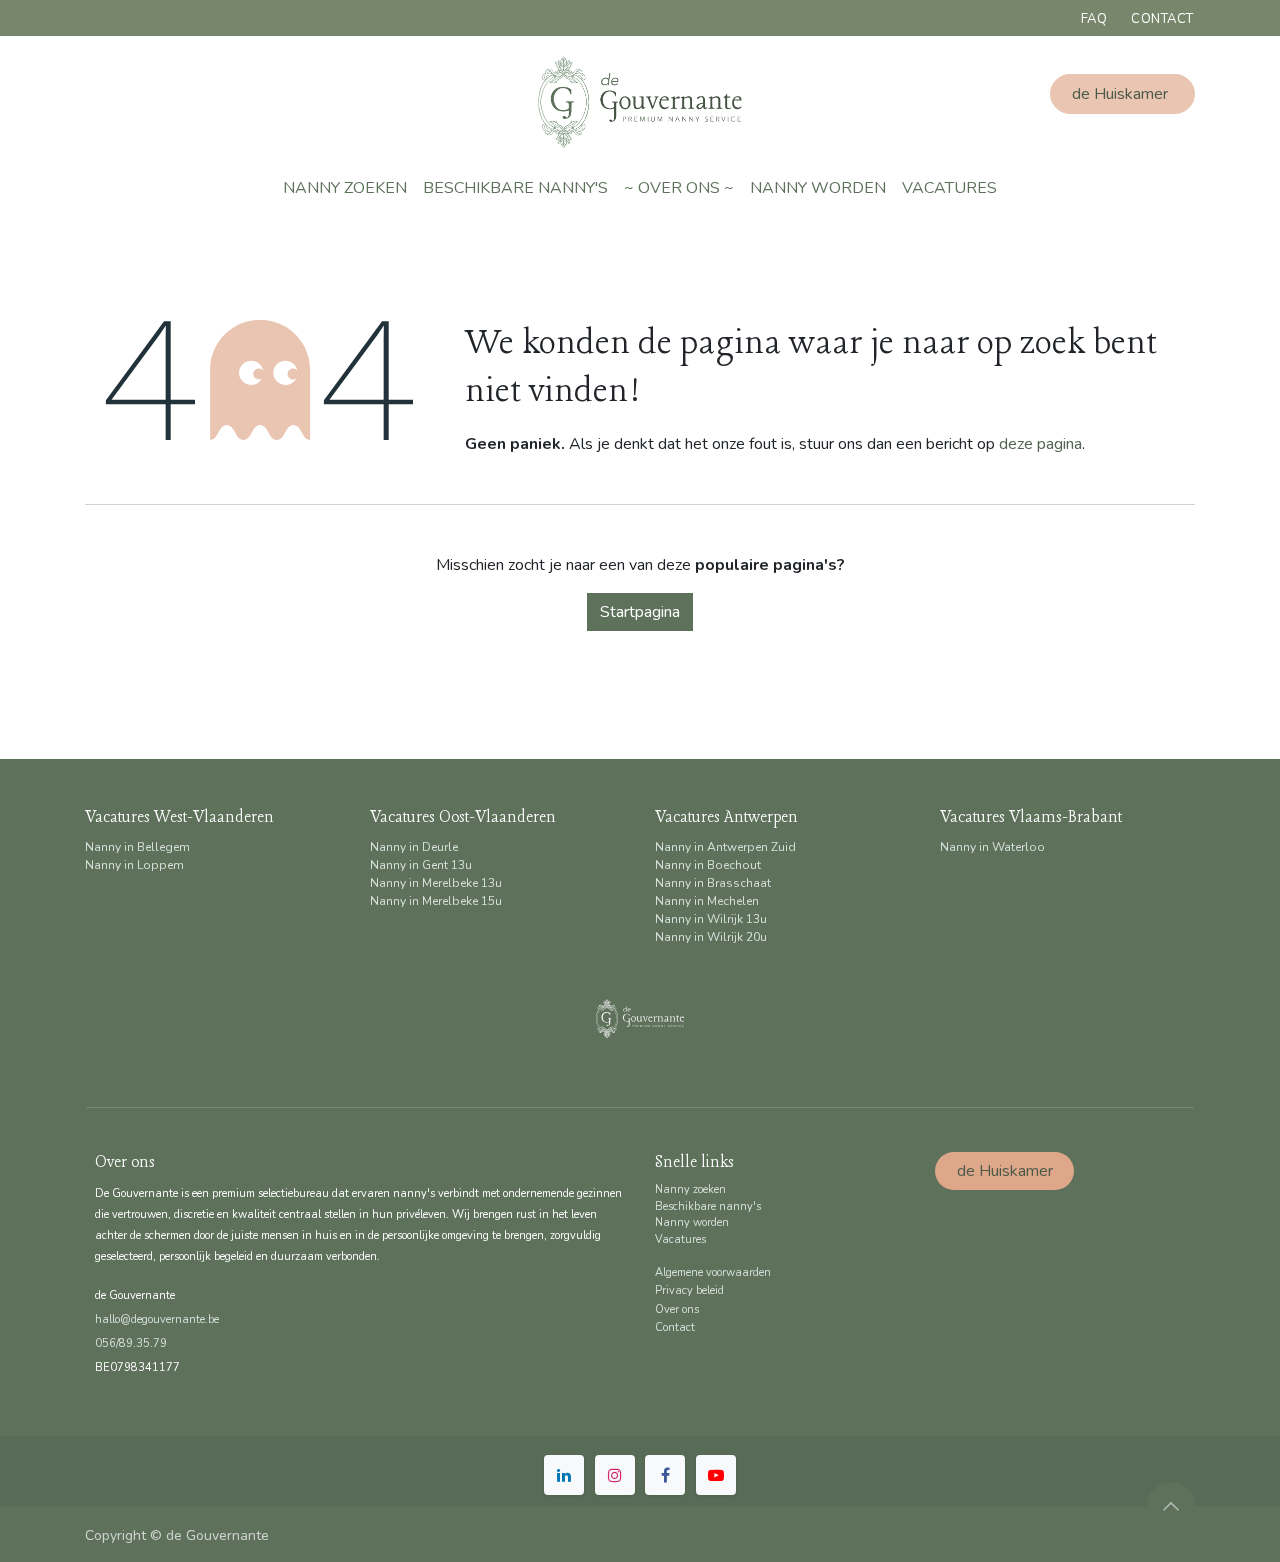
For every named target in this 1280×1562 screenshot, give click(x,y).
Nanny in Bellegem (137, 847)
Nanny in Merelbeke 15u (436, 901)
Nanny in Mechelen (707, 901)
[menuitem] (345, 188)
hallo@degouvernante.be (157, 1319)
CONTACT (1162, 19)
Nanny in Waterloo (992, 847)
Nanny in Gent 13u (421, 865)
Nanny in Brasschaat (713, 883)
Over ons (677, 1309)
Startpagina (640, 612)
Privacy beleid (689, 1290)
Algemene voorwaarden (713, 1272)
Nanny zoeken (690, 1189)
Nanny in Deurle (414, 847)
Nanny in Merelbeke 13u (436, 883)
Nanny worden (692, 1222)
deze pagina (1040, 444)
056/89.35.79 (131, 1343)
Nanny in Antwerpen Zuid (725, 847)
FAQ (1094, 19)
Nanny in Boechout (708, 865)
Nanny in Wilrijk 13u (711, 919)
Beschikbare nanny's (708, 1206)
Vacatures (680, 1239)
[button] (1171, 1506)
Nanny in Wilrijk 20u (711, 937)
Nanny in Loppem (134, 865)
